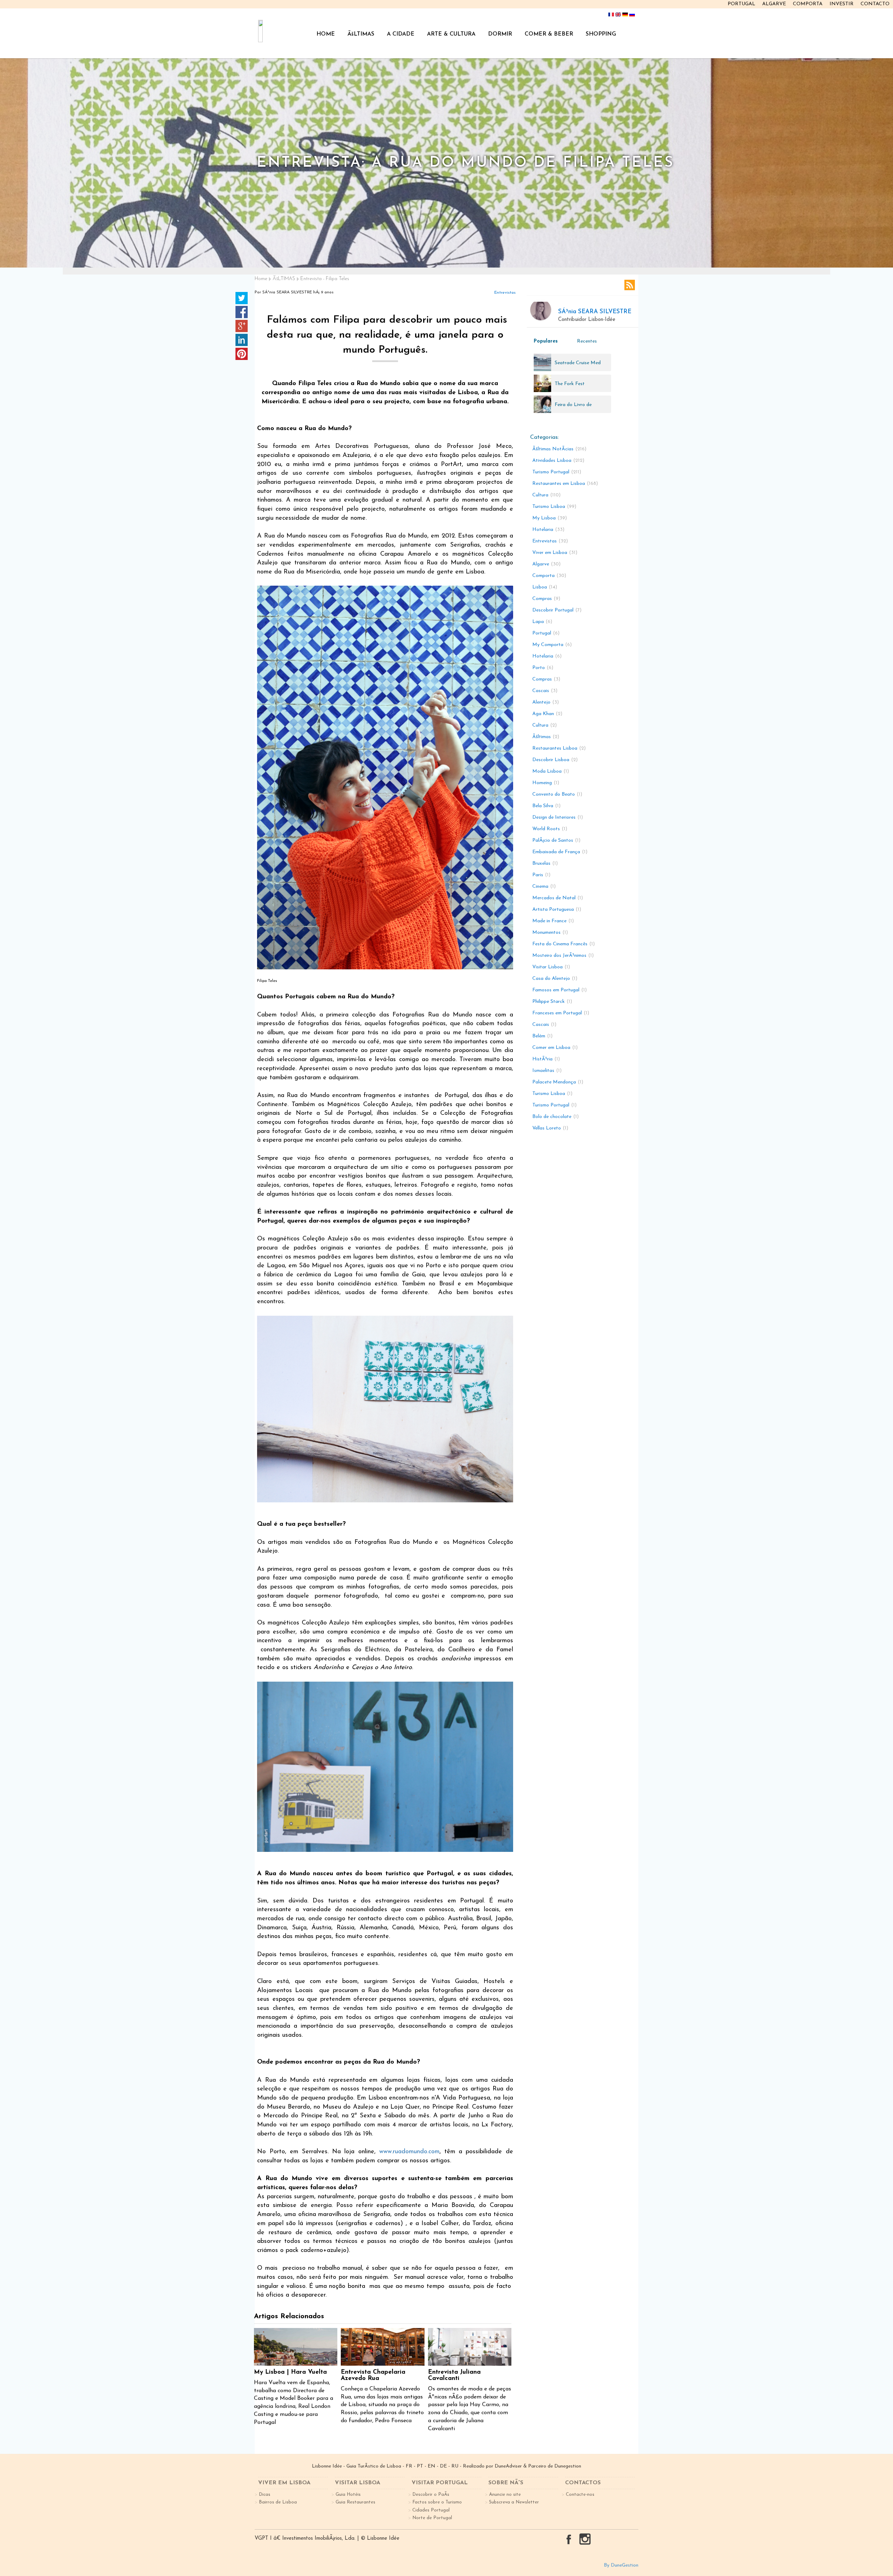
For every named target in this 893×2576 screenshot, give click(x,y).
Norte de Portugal (432, 2518)
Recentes (587, 341)
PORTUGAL (741, 4)
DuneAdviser (508, 2466)
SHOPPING (601, 34)
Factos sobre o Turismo (437, 2502)
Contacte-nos (580, 2495)
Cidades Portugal (431, 2510)
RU (455, 2466)
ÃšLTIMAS (361, 34)
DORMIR (500, 34)
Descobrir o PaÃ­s (431, 2495)
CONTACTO (875, 4)
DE (443, 2466)
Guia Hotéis (348, 2495)
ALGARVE (774, 4)
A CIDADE (401, 34)
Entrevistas (505, 293)
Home (261, 279)
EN (432, 2466)
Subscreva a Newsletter (514, 2502)
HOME (326, 34)
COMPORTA (808, 4)
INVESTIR (842, 4)
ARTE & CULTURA (451, 34)
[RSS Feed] (630, 285)
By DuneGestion (621, 2565)
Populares (546, 341)
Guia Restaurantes (355, 2502)
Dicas (265, 2495)
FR (409, 2466)
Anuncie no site (505, 2495)
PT (420, 2466)
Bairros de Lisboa (278, 2502)
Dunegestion (568, 2466)
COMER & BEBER (549, 34)
